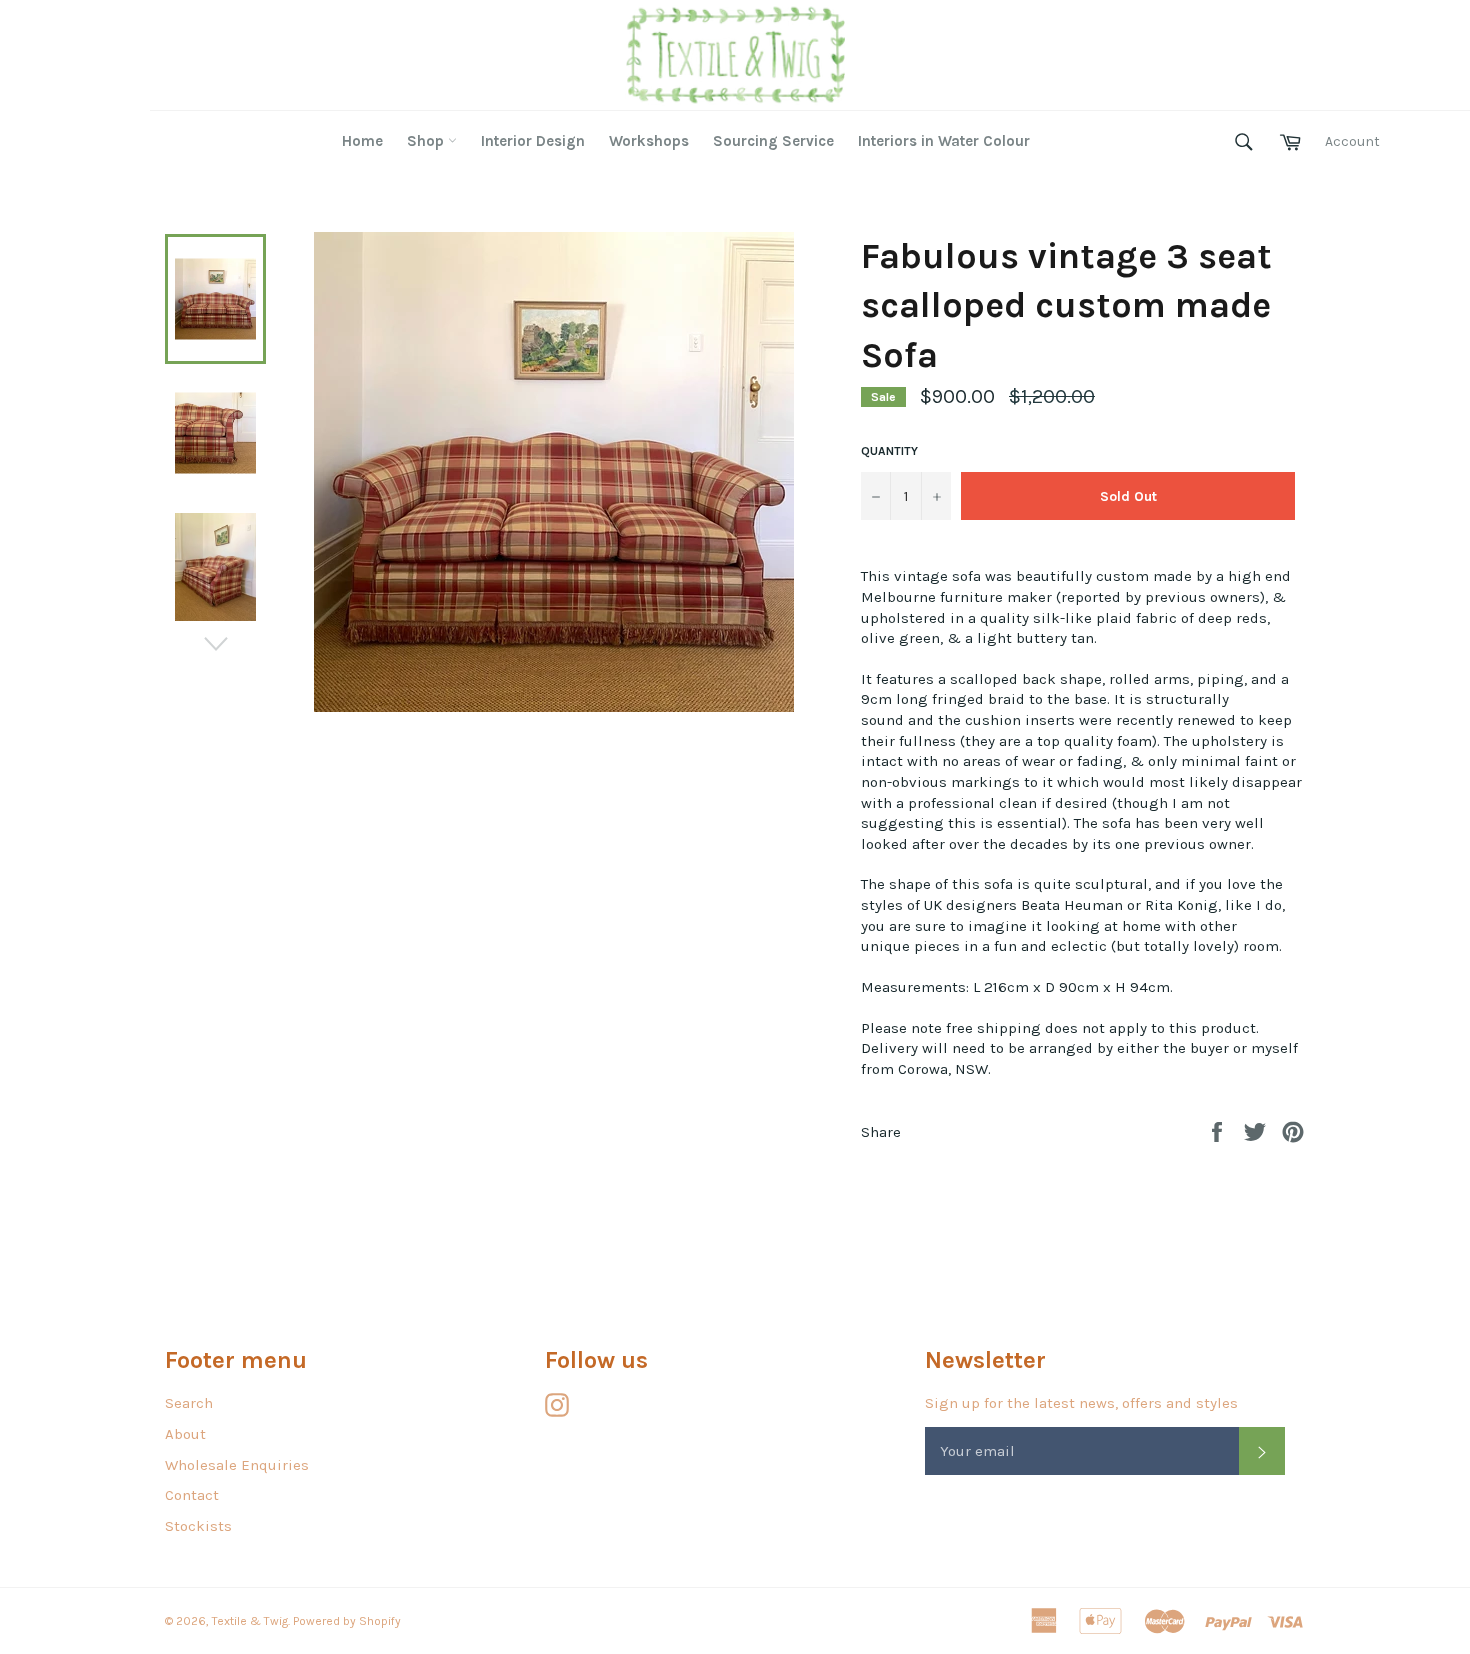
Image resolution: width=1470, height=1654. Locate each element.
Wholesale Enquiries (237, 1465)
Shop (427, 141)
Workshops (649, 141)
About (185, 1434)
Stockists (198, 1526)
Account (1352, 141)
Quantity (889, 451)
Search (189, 1403)
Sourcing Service (773, 141)
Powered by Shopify (347, 1621)
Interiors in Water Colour (944, 141)
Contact (192, 1495)
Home (362, 141)
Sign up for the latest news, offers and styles (1081, 1403)
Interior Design (533, 141)
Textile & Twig (250, 1621)
